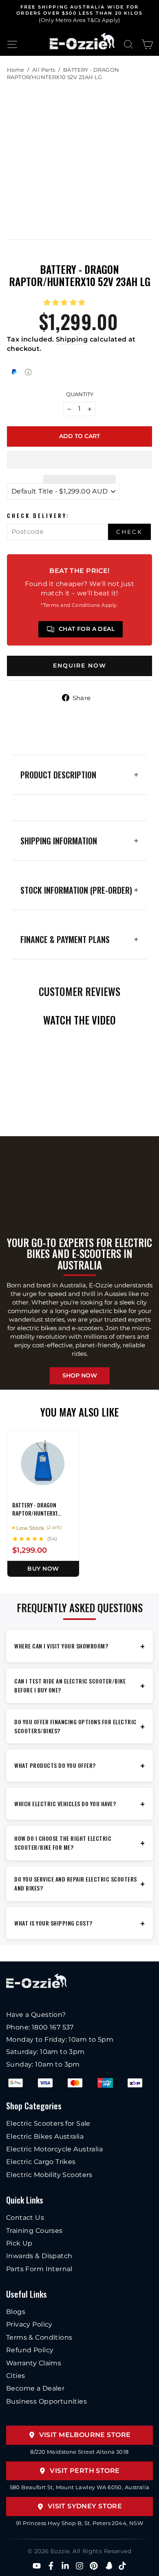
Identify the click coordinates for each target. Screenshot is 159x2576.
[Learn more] (28, 372)
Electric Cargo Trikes (41, 2162)
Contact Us (25, 2218)
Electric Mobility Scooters (49, 2175)
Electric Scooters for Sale (48, 2123)
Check (129, 532)
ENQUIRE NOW (80, 665)
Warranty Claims (34, 2363)
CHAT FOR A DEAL (87, 629)
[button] (66, 302)
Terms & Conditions (39, 2337)
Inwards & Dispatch (39, 2256)
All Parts (44, 70)
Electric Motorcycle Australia (54, 2149)
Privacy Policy (29, 2324)
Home (16, 70)
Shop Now (80, 1375)
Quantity (80, 394)
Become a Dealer (35, 2388)
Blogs (16, 2312)
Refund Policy (30, 2350)
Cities (15, 2376)
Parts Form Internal (39, 2269)
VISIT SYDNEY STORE (85, 2506)
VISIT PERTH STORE (85, 2471)
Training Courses (34, 2231)
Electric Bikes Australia (45, 2136)
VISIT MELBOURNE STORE (85, 2435)
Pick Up (19, 2243)
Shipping (72, 339)
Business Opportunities (46, 2401)
